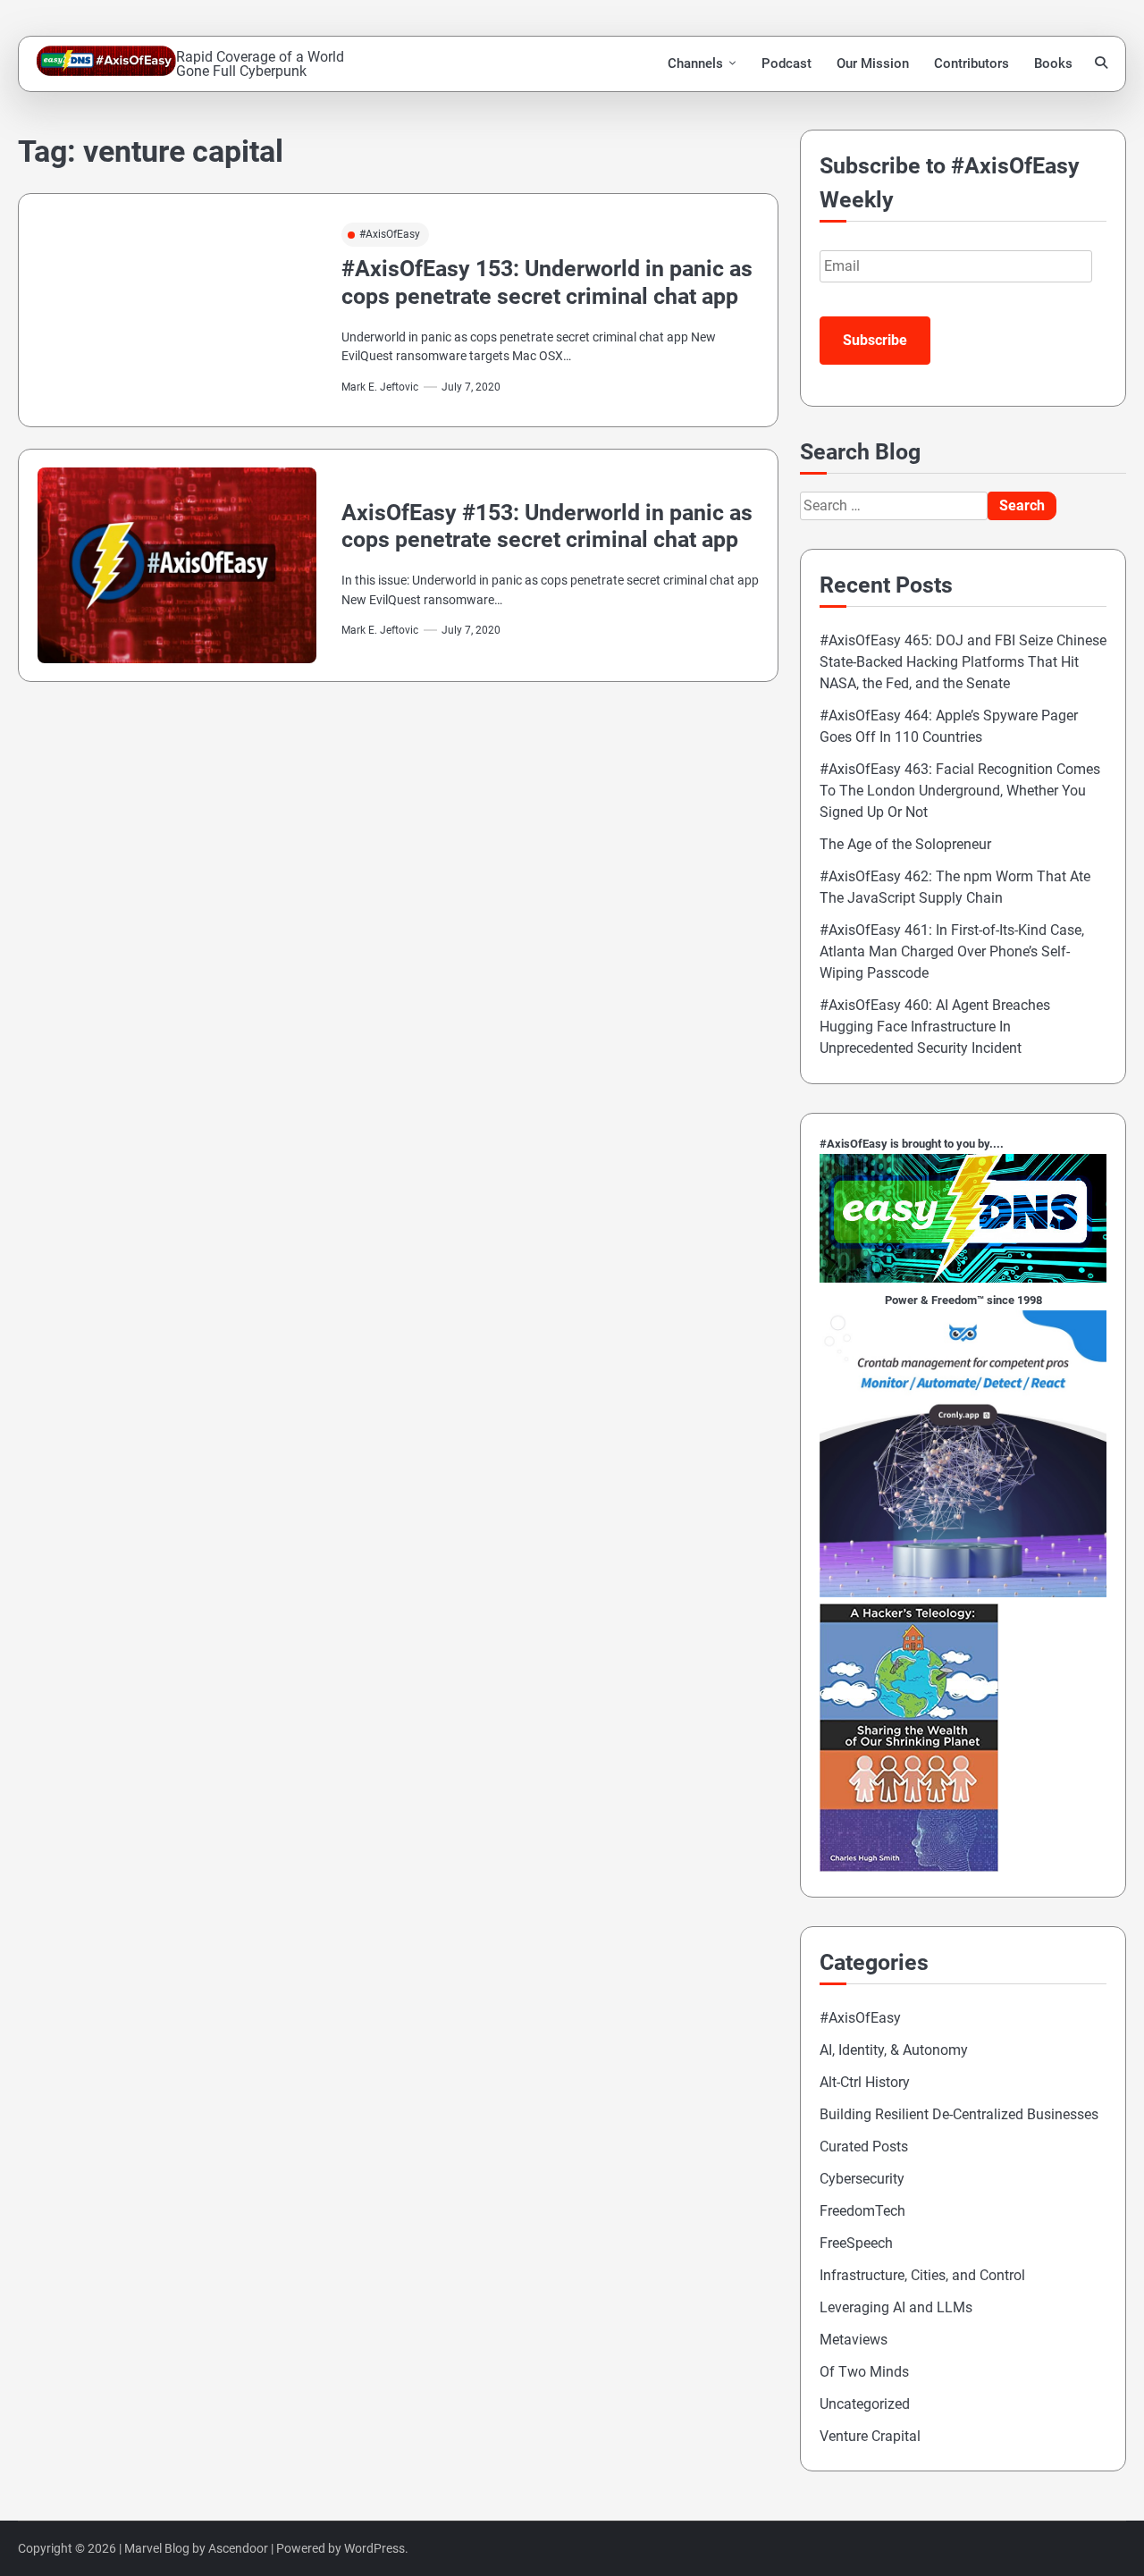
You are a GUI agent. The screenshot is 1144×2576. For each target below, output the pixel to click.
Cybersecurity (862, 2179)
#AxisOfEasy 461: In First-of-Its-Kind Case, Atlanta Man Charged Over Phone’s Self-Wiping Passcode (952, 951)
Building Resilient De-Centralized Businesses (959, 2114)
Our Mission (873, 63)
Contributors (972, 63)
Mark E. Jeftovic (380, 387)
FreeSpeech (856, 2243)
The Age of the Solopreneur (905, 844)
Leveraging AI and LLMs (896, 2307)
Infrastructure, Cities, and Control (922, 2275)
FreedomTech (862, 2211)
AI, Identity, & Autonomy (894, 2050)
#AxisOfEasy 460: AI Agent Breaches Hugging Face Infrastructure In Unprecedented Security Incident (935, 1027)
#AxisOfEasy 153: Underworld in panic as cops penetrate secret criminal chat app (547, 282)
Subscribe (875, 340)
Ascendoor (238, 2548)
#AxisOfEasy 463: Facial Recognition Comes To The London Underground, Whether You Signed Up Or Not (960, 791)
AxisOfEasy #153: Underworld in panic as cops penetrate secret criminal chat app (547, 526)
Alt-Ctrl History (865, 2082)
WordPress (374, 2548)
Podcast (786, 63)
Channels (695, 63)
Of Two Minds (864, 2372)
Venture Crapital (870, 2436)
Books (1053, 63)
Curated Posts (864, 2147)
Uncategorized (865, 2404)
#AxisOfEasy (390, 234)
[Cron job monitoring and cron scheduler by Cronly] (963, 1592)
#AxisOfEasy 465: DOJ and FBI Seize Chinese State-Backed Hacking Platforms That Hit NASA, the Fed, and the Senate (963, 662)
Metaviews (854, 2340)
